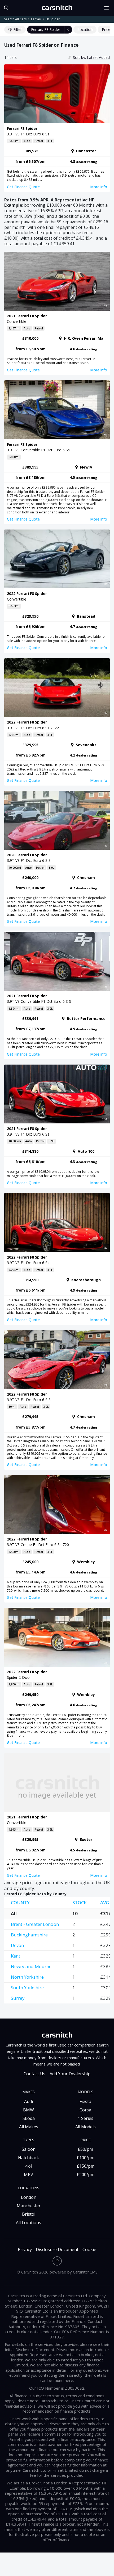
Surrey (18, 1998)
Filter (17, 29)
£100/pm (85, 2158)
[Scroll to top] (57, 2261)
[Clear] (68, 30)
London (29, 2197)
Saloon (29, 2149)
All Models (85, 2127)
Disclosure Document (57, 2250)
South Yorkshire (27, 1987)
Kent (16, 1956)
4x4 (29, 2166)
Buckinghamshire (29, 1935)
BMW (28, 2110)
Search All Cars (15, 19)
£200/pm (85, 2175)
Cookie (89, 2250)
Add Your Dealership (70, 2074)
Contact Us (34, 2074)
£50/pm (85, 2149)
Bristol (29, 2214)
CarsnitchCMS (85, 2272)
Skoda (29, 2118)
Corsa (85, 2110)
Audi (28, 2101)
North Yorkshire (27, 1977)
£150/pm (85, 2166)
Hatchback (28, 2158)
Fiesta (85, 2101)
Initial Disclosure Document (30, 2350)
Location (85, 29)
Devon (17, 1945)
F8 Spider (53, 19)
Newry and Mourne (31, 1966)
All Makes (29, 2127)
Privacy (25, 2250)
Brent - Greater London (35, 1924)
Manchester (29, 2206)
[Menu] (108, 8)
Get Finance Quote (23, 187)
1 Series (85, 2118)
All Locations (28, 2223)
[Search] (5, 8)
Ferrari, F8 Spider (46, 29)
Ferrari (36, 19)
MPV (28, 2175)
